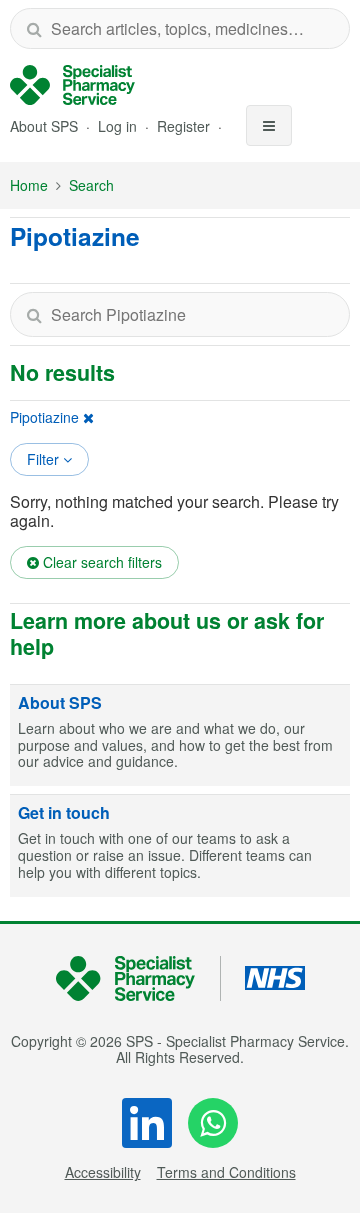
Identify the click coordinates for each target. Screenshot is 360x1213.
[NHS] (138, 978)
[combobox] (180, 28)
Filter (45, 459)
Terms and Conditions (226, 1172)
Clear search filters (100, 562)
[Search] (34, 28)
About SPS (44, 126)
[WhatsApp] (213, 1123)
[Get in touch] (180, 846)
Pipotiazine (44, 417)
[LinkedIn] (147, 1123)
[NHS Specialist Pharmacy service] (72, 85)
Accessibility (103, 1172)
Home (29, 185)
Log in (119, 126)
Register (185, 126)
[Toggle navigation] (269, 125)
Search (91, 185)
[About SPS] (180, 736)
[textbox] (180, 314)
